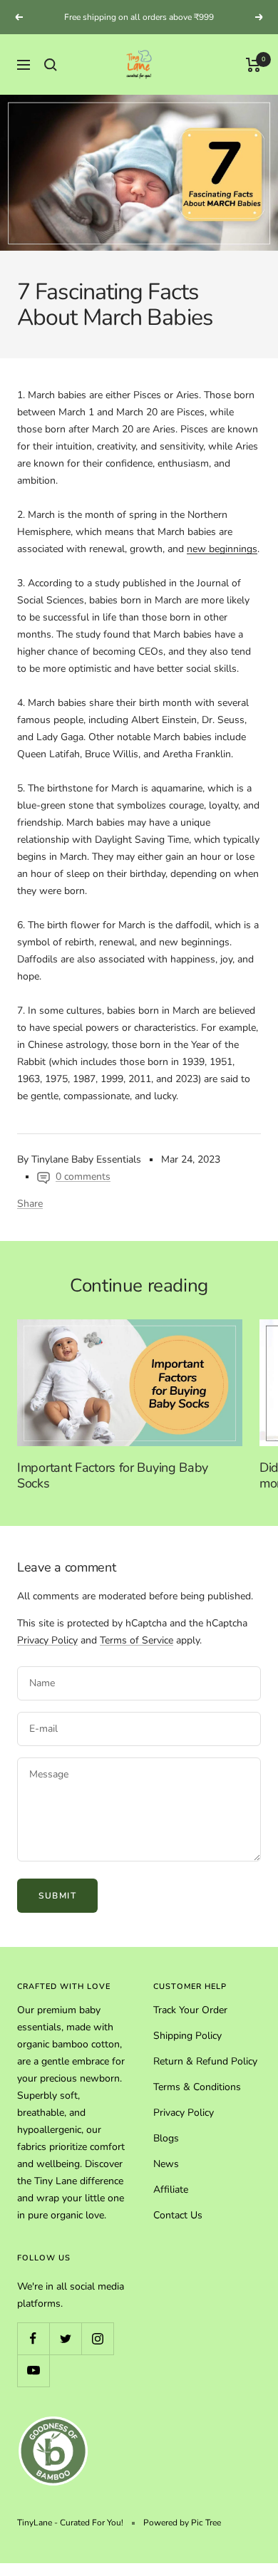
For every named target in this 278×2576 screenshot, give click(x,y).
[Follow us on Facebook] (33, 2338)
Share (30, 1204)
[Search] (51, 65)
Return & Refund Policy (205, 2061)
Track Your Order (190, 2010)
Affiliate (171, 2190)
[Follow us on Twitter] (65, 2338)
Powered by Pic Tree (182, 2523)
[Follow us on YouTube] (33, 2370)
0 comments (83, 1177)
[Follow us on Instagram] (97, 2338)
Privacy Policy (47, 1640)
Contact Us (178, 2215)
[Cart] (253, 65)
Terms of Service (137, 1640)
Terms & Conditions (197, 2087)
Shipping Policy (187, 2036)
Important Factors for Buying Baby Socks (113, 1475)
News (166, 2164)
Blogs (166, 2138)
